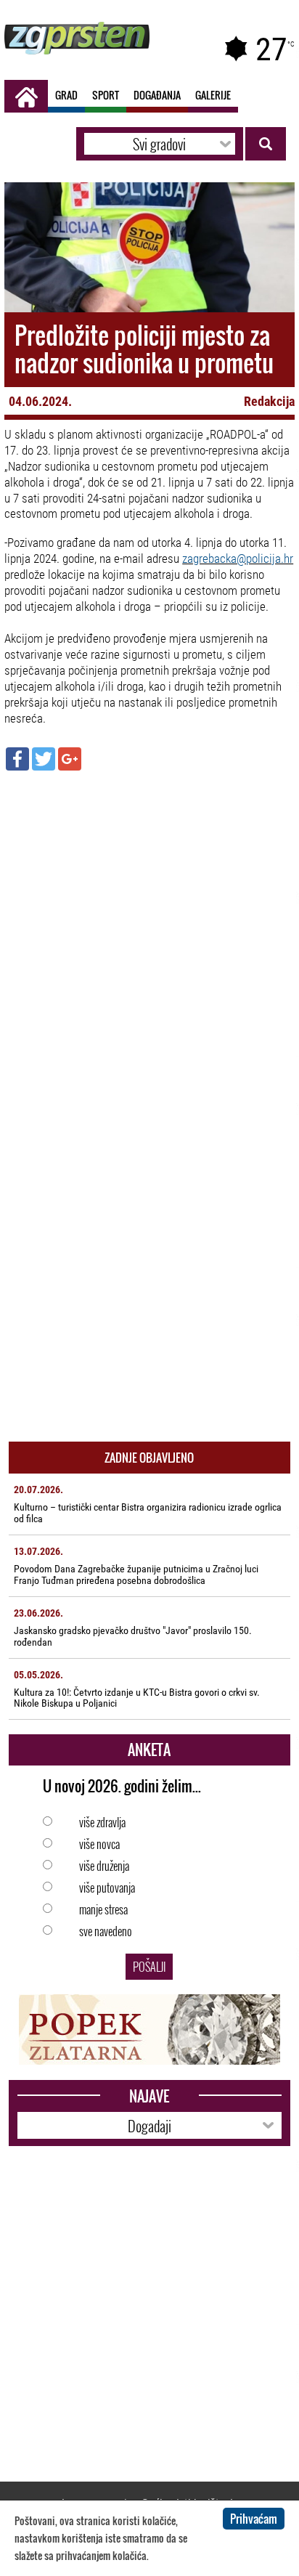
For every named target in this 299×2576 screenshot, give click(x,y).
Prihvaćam (254, 2519)
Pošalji (149, 1967)
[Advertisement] (149, 935)
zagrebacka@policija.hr (238, 558)
